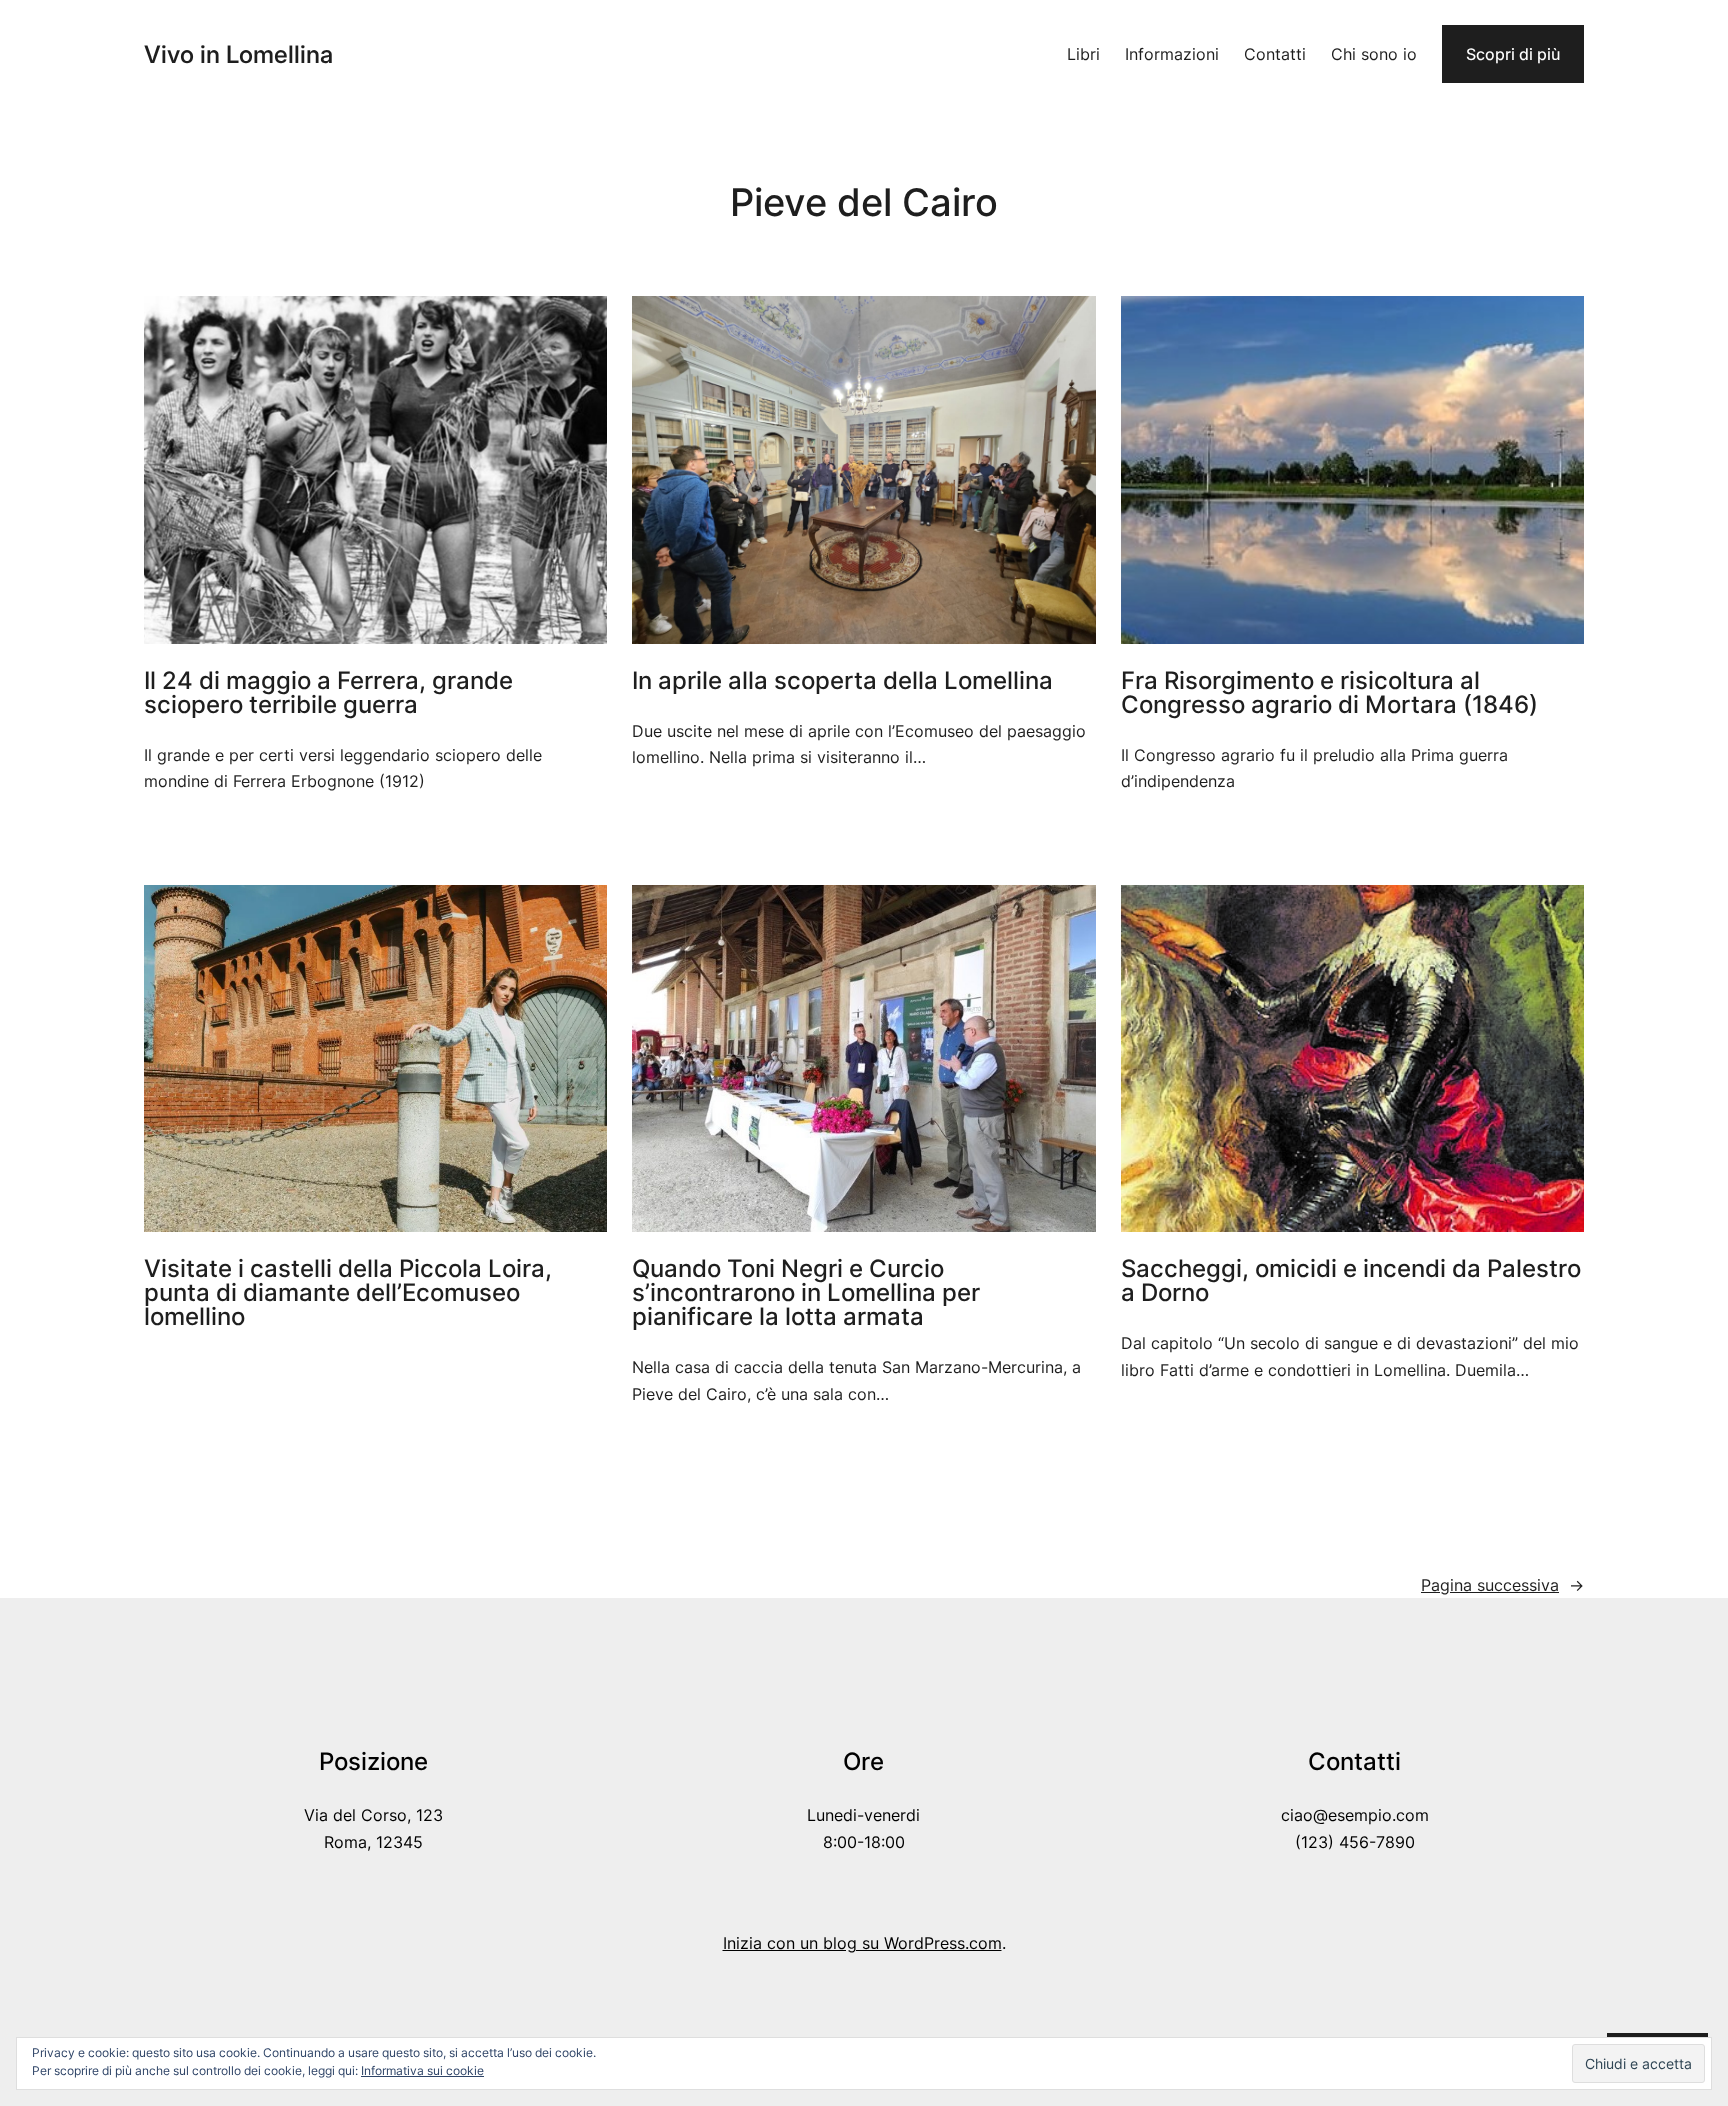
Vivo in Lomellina (238, 54)
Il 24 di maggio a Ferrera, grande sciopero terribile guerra (328, 693)
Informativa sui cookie (422, 2070)
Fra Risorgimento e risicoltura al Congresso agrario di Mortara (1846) (1329, 693)
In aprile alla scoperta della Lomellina (842, 681)
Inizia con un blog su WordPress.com (862, 1943)
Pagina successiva (1502, 1585)
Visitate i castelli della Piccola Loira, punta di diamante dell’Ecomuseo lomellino (348, 1293)
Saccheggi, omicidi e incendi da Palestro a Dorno (1351, 1281)
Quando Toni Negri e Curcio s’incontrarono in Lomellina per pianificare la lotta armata (806, 1293)
